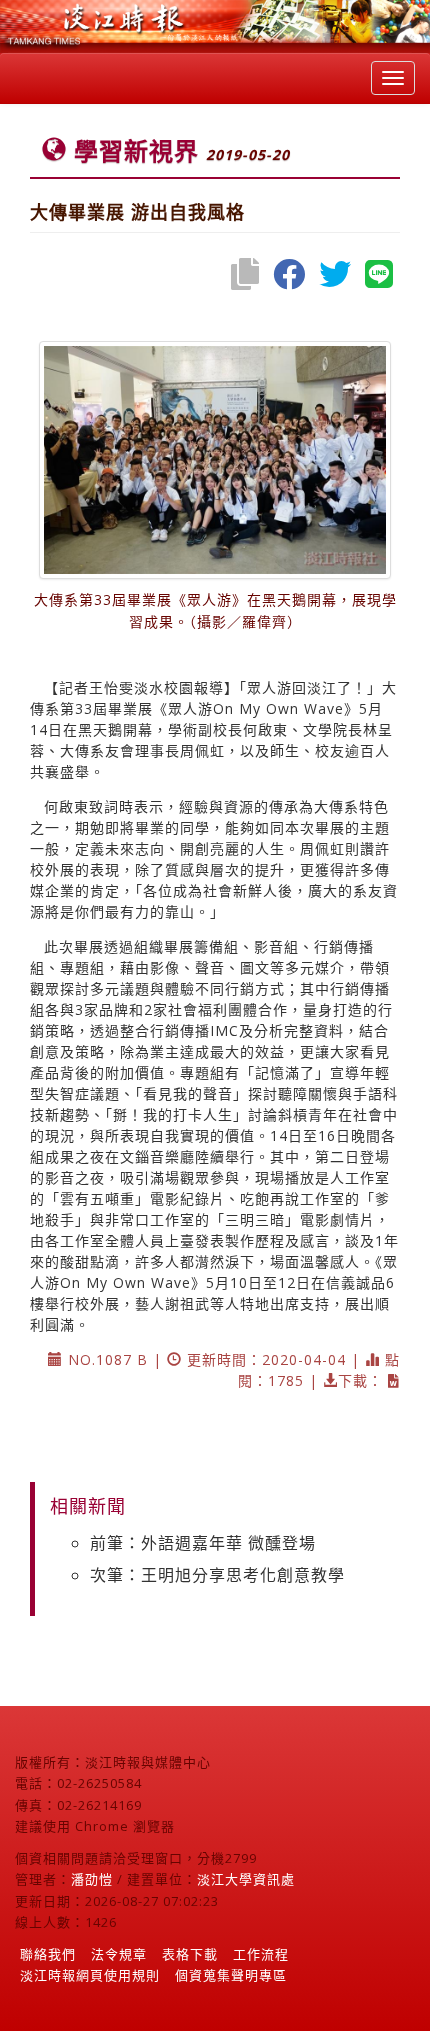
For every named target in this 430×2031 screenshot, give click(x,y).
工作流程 (261, 1954)
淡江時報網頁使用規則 (90, 1975)
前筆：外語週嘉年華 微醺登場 (203, 1543)
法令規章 (119, 1954)
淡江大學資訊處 (246, 1879)
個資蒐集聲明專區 (231, 1975)
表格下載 (190, 1954)
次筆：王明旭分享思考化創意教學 (217, 1575)
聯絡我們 (48, 1954)
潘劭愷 (92, 1879)
